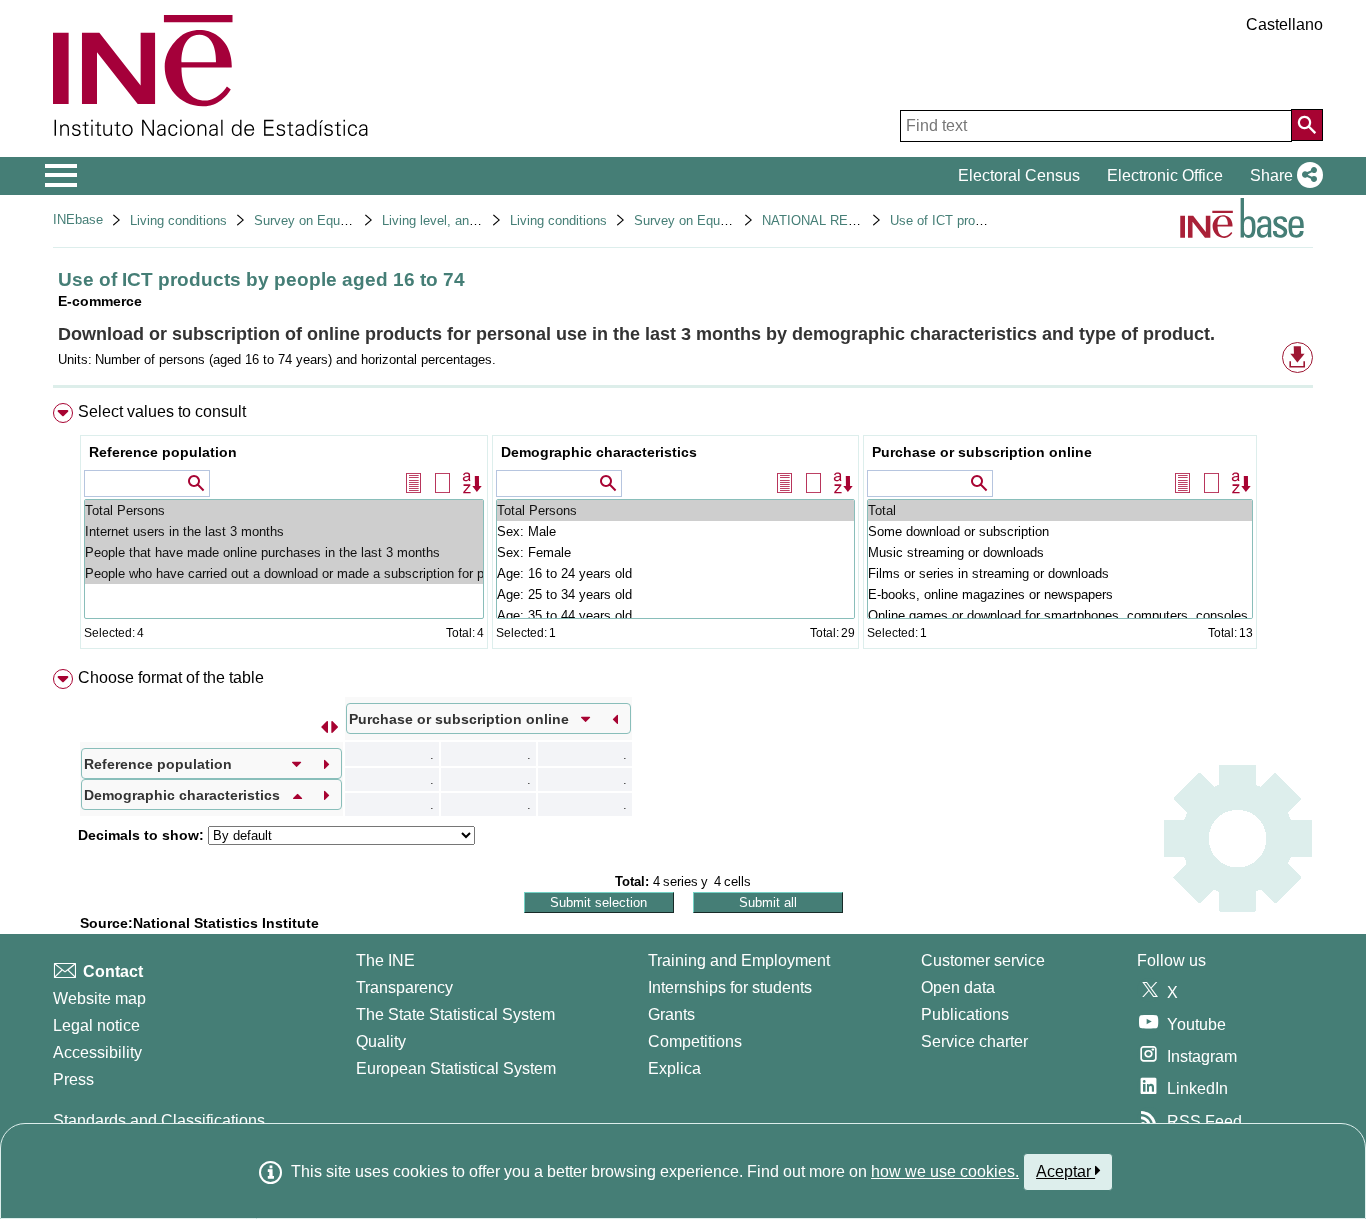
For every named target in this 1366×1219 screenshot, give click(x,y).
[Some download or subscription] (1060, 531)
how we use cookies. (945, 1171)
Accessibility (97, 1052)
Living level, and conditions (460, 220)
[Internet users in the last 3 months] (284, 531)
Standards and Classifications (159, 1120)
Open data (958, 987)
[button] (1282, 176)
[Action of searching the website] (1307, 125)
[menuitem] (683, 530)
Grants (671, 1014)
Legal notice (96, 1025)
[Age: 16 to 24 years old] (675, 573)
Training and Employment (739, 960)
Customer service (983, 960)
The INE (385, 960)
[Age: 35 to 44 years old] (675, 615)
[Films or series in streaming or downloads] (1060, 573)
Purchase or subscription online (982, 452)
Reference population (163, 452)
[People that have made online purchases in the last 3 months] (284, 552)
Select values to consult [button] (162, 411)
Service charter (974, 1041)
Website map (99, 998)
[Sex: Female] (675, 552)
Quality (381, 1041)
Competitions (695, 1041)
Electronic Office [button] (1165, 175)
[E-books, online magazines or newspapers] (1060, 594)
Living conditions (178, 220)
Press (73, 1079)
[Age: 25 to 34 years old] (675, 594)
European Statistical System (456, 1068)
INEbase (78, 219)
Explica (674, 1068)
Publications (965, 1014)
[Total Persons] (284, 510)
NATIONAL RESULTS (825, 220)
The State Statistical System (455, 1014)
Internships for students (730, 987)
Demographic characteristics (599, 452)
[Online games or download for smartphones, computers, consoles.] (1060, 615)
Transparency (404, 987)
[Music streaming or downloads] (1060, 552)
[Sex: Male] (675, 531)
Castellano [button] (1284, 24)
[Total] (1060, 510)
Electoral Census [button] (1019, 175)
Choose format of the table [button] (171, 677)
